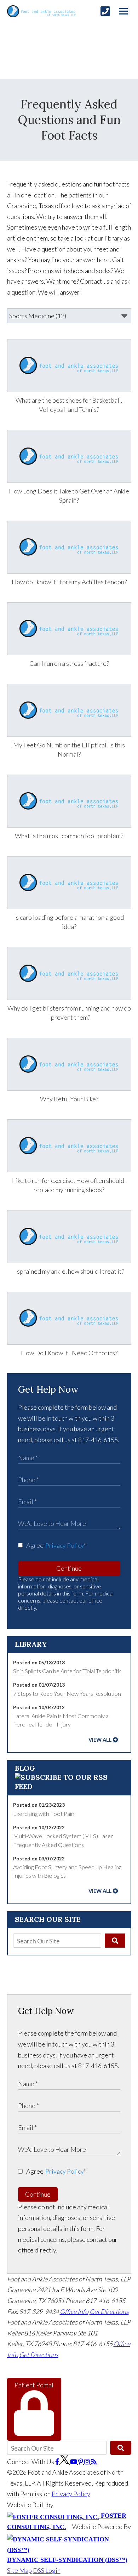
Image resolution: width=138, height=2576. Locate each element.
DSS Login (47, 2570)
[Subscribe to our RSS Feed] (69, 1786)
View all (100, 1740)
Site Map (19, 2570)
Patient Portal (34, 2385)
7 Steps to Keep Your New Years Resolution (67, 1693)
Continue (69, 1568)
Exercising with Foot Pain (44, 1814)
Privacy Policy (65, 1545)
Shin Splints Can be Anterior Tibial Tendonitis (67, 1671)
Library (31, 1644)
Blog (25, 1768)
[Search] (115, 1941)
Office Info (74, 2311)
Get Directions (109, 2311)
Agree (56, 1545)
